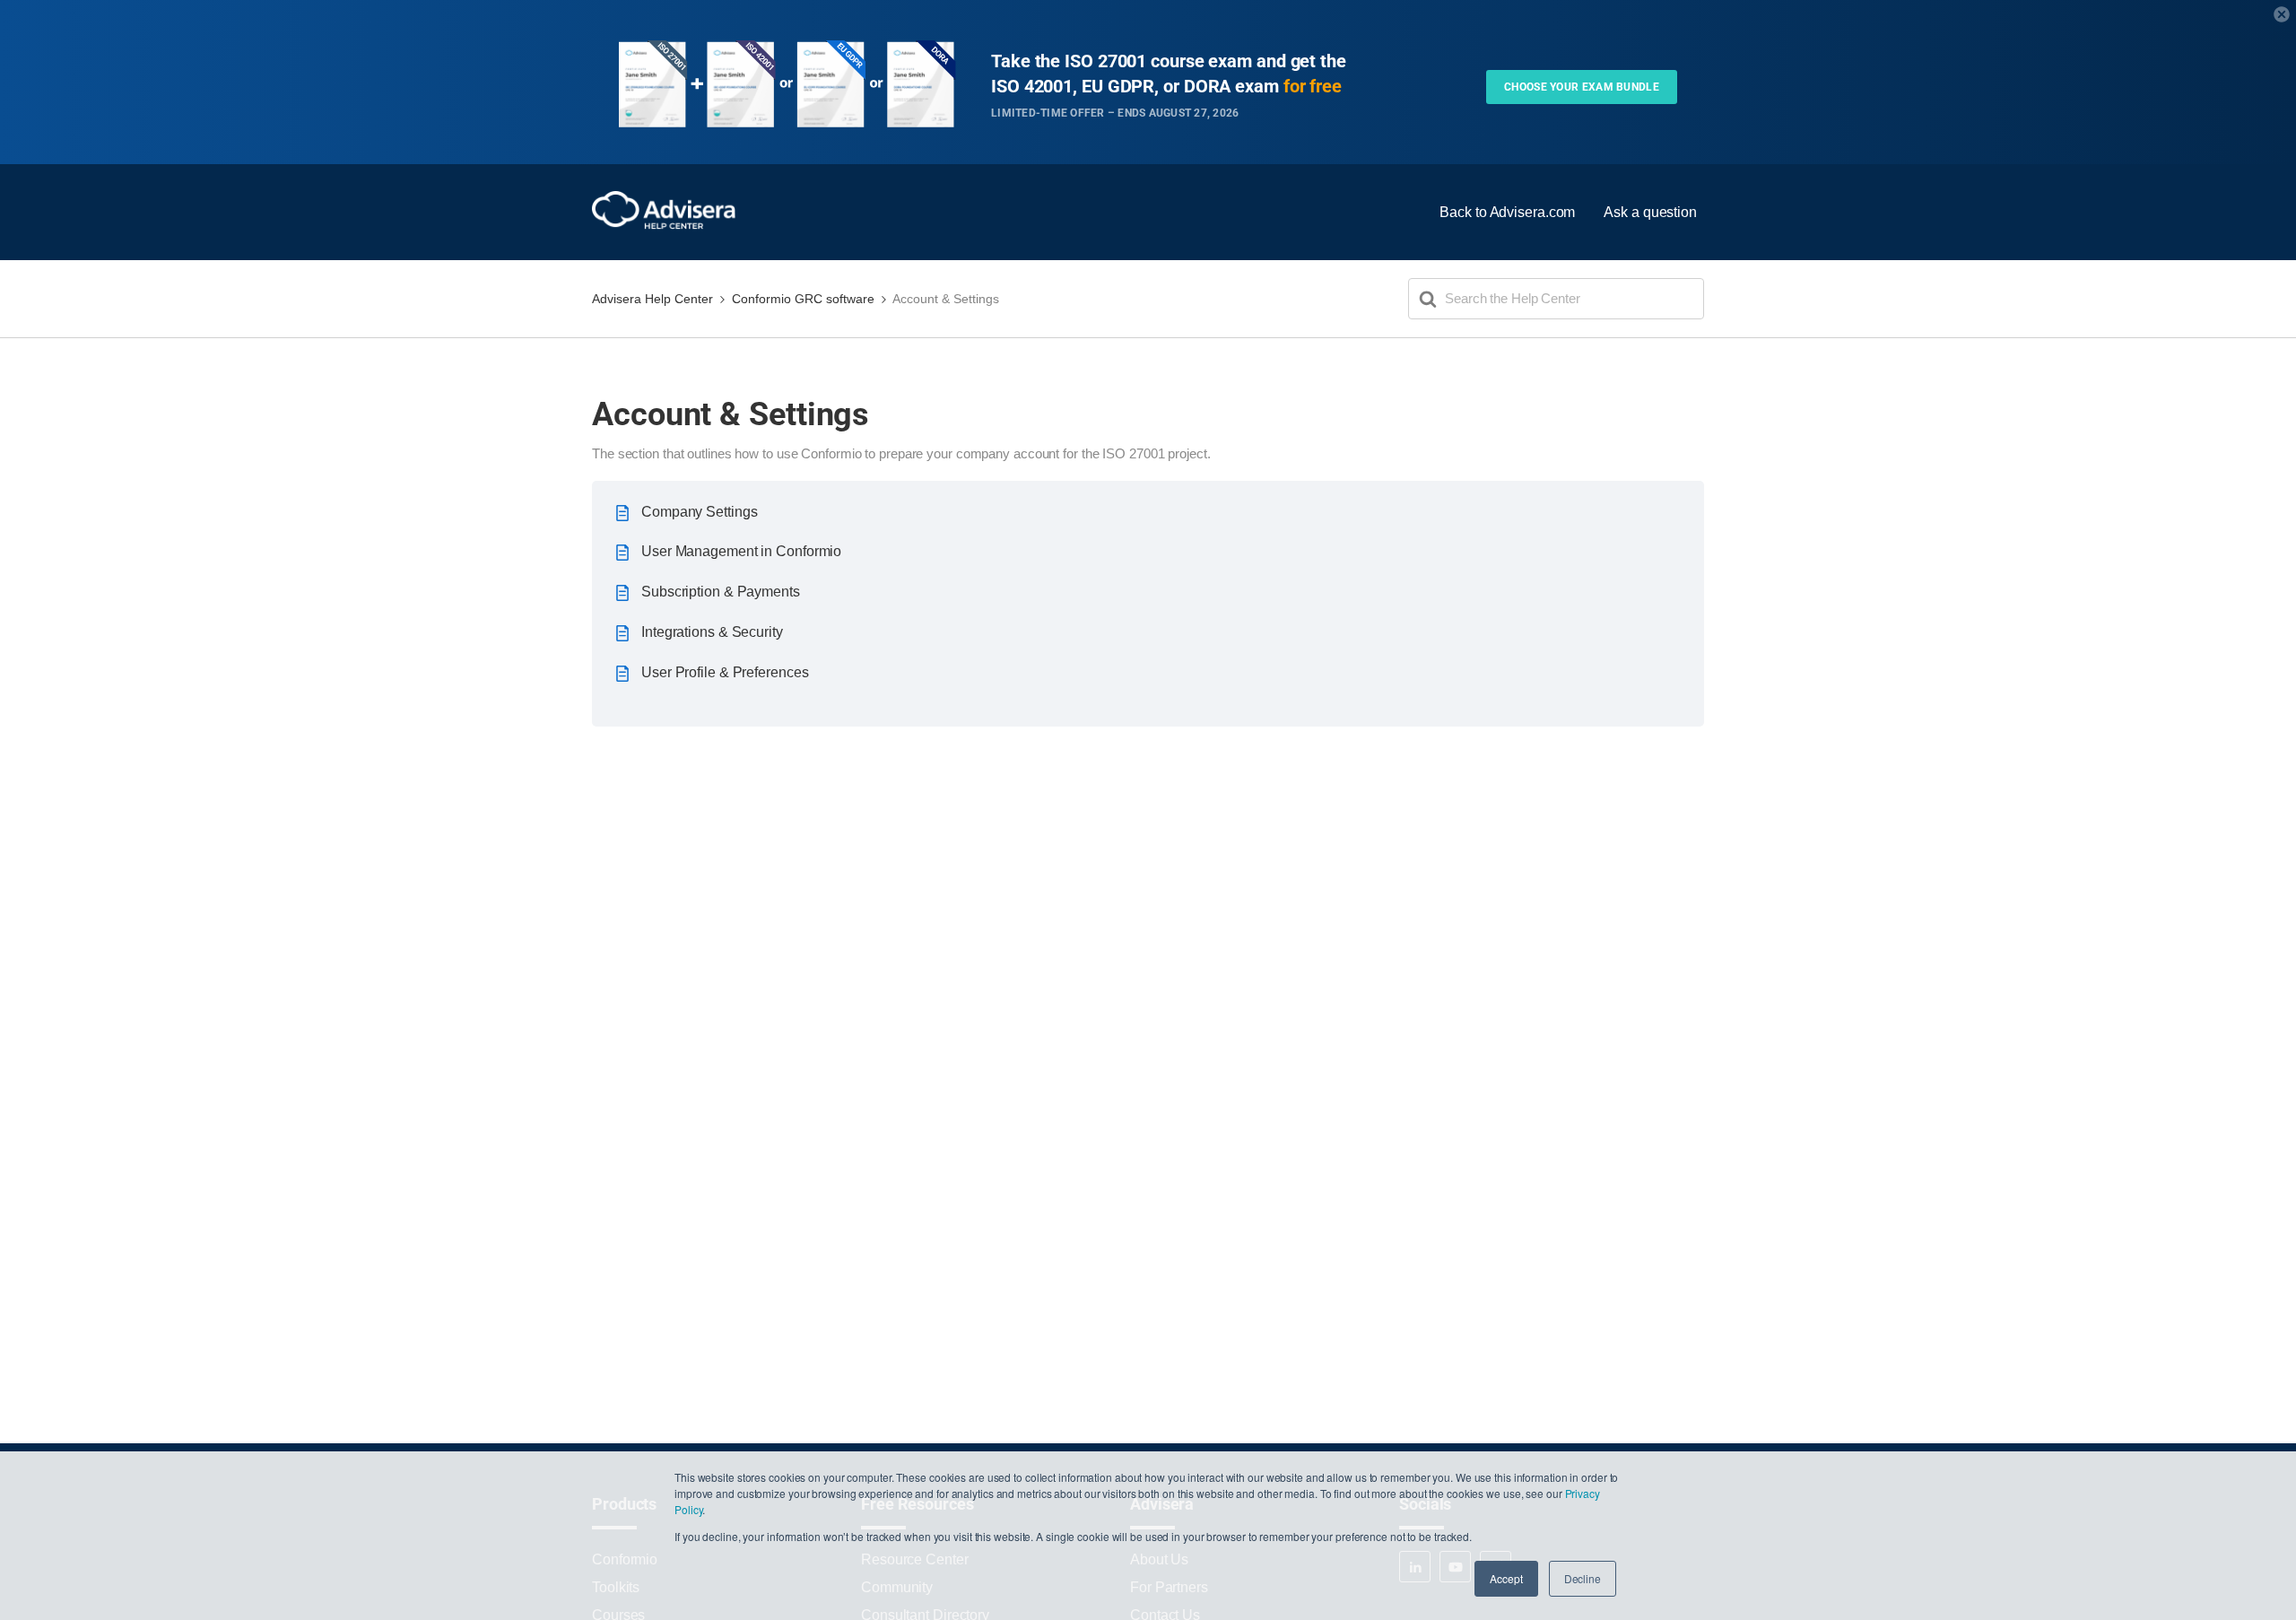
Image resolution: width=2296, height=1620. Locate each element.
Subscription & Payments (721, 592)
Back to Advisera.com (1507, 212)
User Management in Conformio (741, 551)
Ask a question (1650, 212)
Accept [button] (1506, 1578)
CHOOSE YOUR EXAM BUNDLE (1582, 87)
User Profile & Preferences (725, 672)
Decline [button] (1583, 1578)
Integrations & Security (712, 632)
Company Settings (699, 512)
